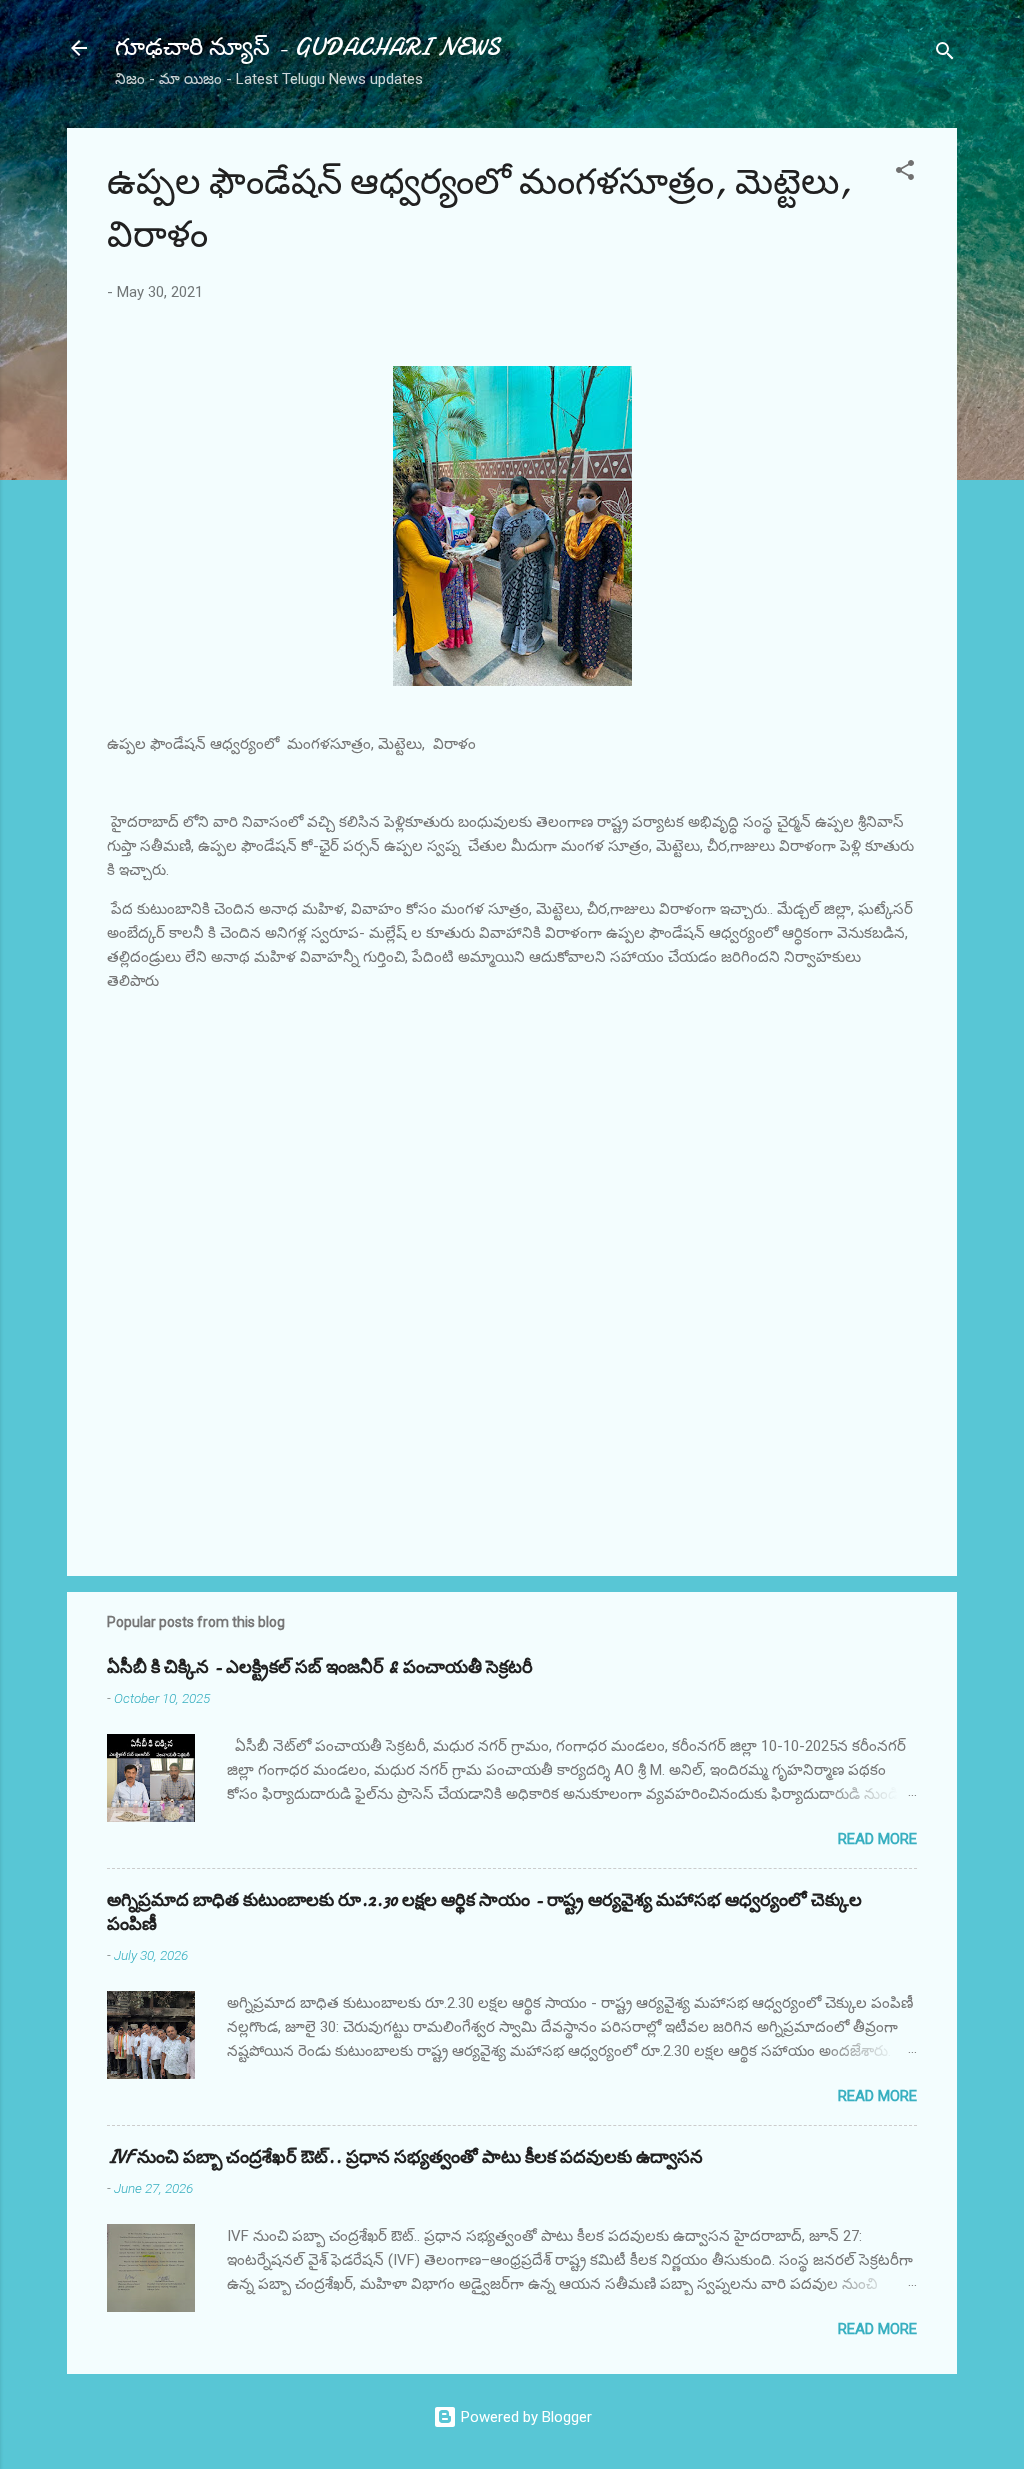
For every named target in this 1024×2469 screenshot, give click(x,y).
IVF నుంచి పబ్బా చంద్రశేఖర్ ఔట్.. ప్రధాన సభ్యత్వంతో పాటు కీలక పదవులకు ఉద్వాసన (405, 2157)
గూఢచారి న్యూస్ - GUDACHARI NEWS (307, 47)
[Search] (945, 54)
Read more (877, 1839)
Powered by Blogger (524, 2417)
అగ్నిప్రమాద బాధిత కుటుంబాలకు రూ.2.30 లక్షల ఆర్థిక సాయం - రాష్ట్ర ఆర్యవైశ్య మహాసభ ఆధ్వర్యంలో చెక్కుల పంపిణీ (484, 1912)
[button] (905, 173)
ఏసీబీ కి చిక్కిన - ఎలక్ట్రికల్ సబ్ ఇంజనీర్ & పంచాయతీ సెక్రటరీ (320, 1667)
